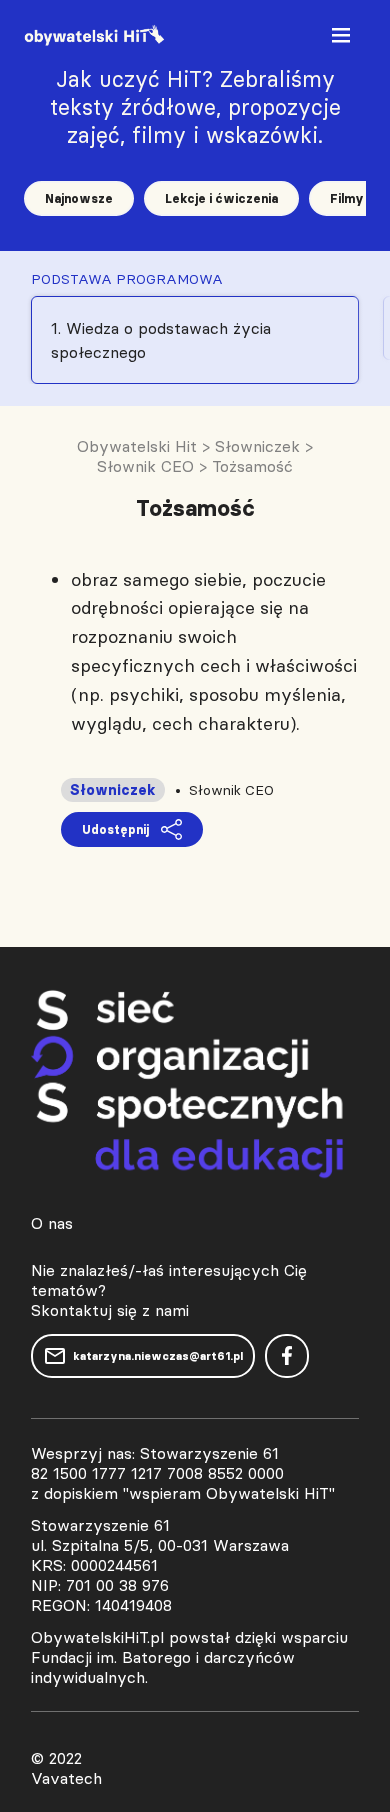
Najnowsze (79, 198)
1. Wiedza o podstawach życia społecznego (161, 340)
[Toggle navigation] (343, 39)
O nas (52, 1223)
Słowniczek (113, 790)
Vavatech (66, 1778)
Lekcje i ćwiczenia (221, 198)
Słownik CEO (231, 790)
